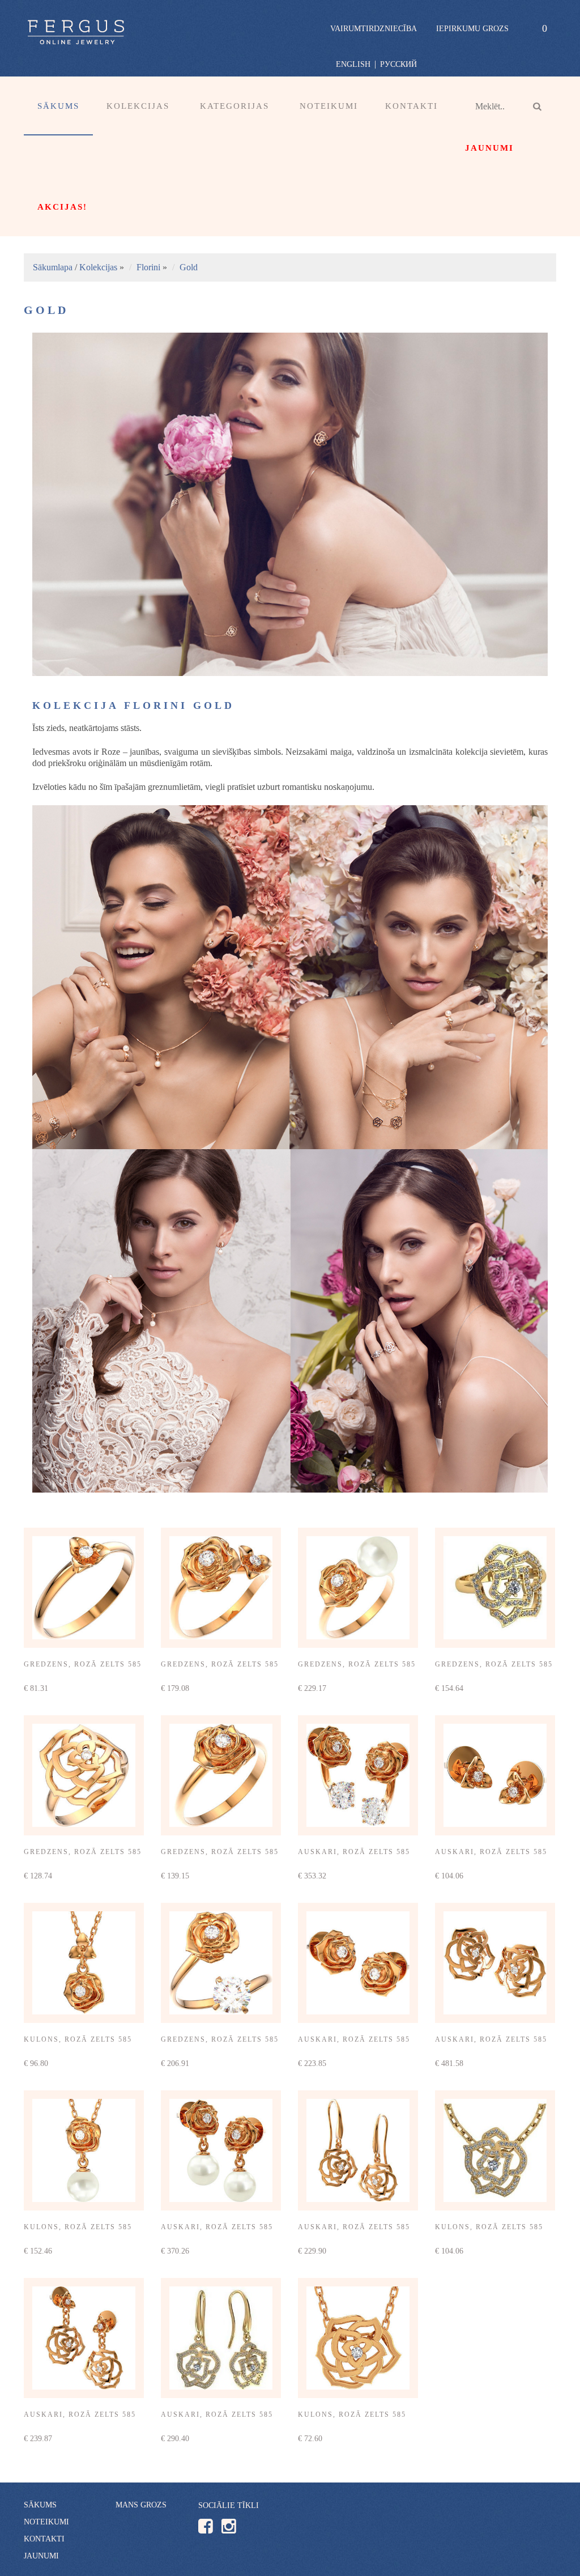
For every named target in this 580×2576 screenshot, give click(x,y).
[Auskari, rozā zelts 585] (358, 1775)
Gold (189, 267)
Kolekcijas (98, 267)
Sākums (58, 106)
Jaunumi (41, 2556)
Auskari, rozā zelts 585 (354, 1852)
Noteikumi (329, 106)
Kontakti (411, 106)
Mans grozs (141, 2505)
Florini (148, 267)
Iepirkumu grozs (472, 29)
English (353, 64)
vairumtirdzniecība (374, 29)
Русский (398, 64)
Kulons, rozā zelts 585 (78, 2039)
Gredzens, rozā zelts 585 (83, 1664)
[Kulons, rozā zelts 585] (84, 1963)
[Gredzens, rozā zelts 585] (84, 1588)
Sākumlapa (53, 267)
